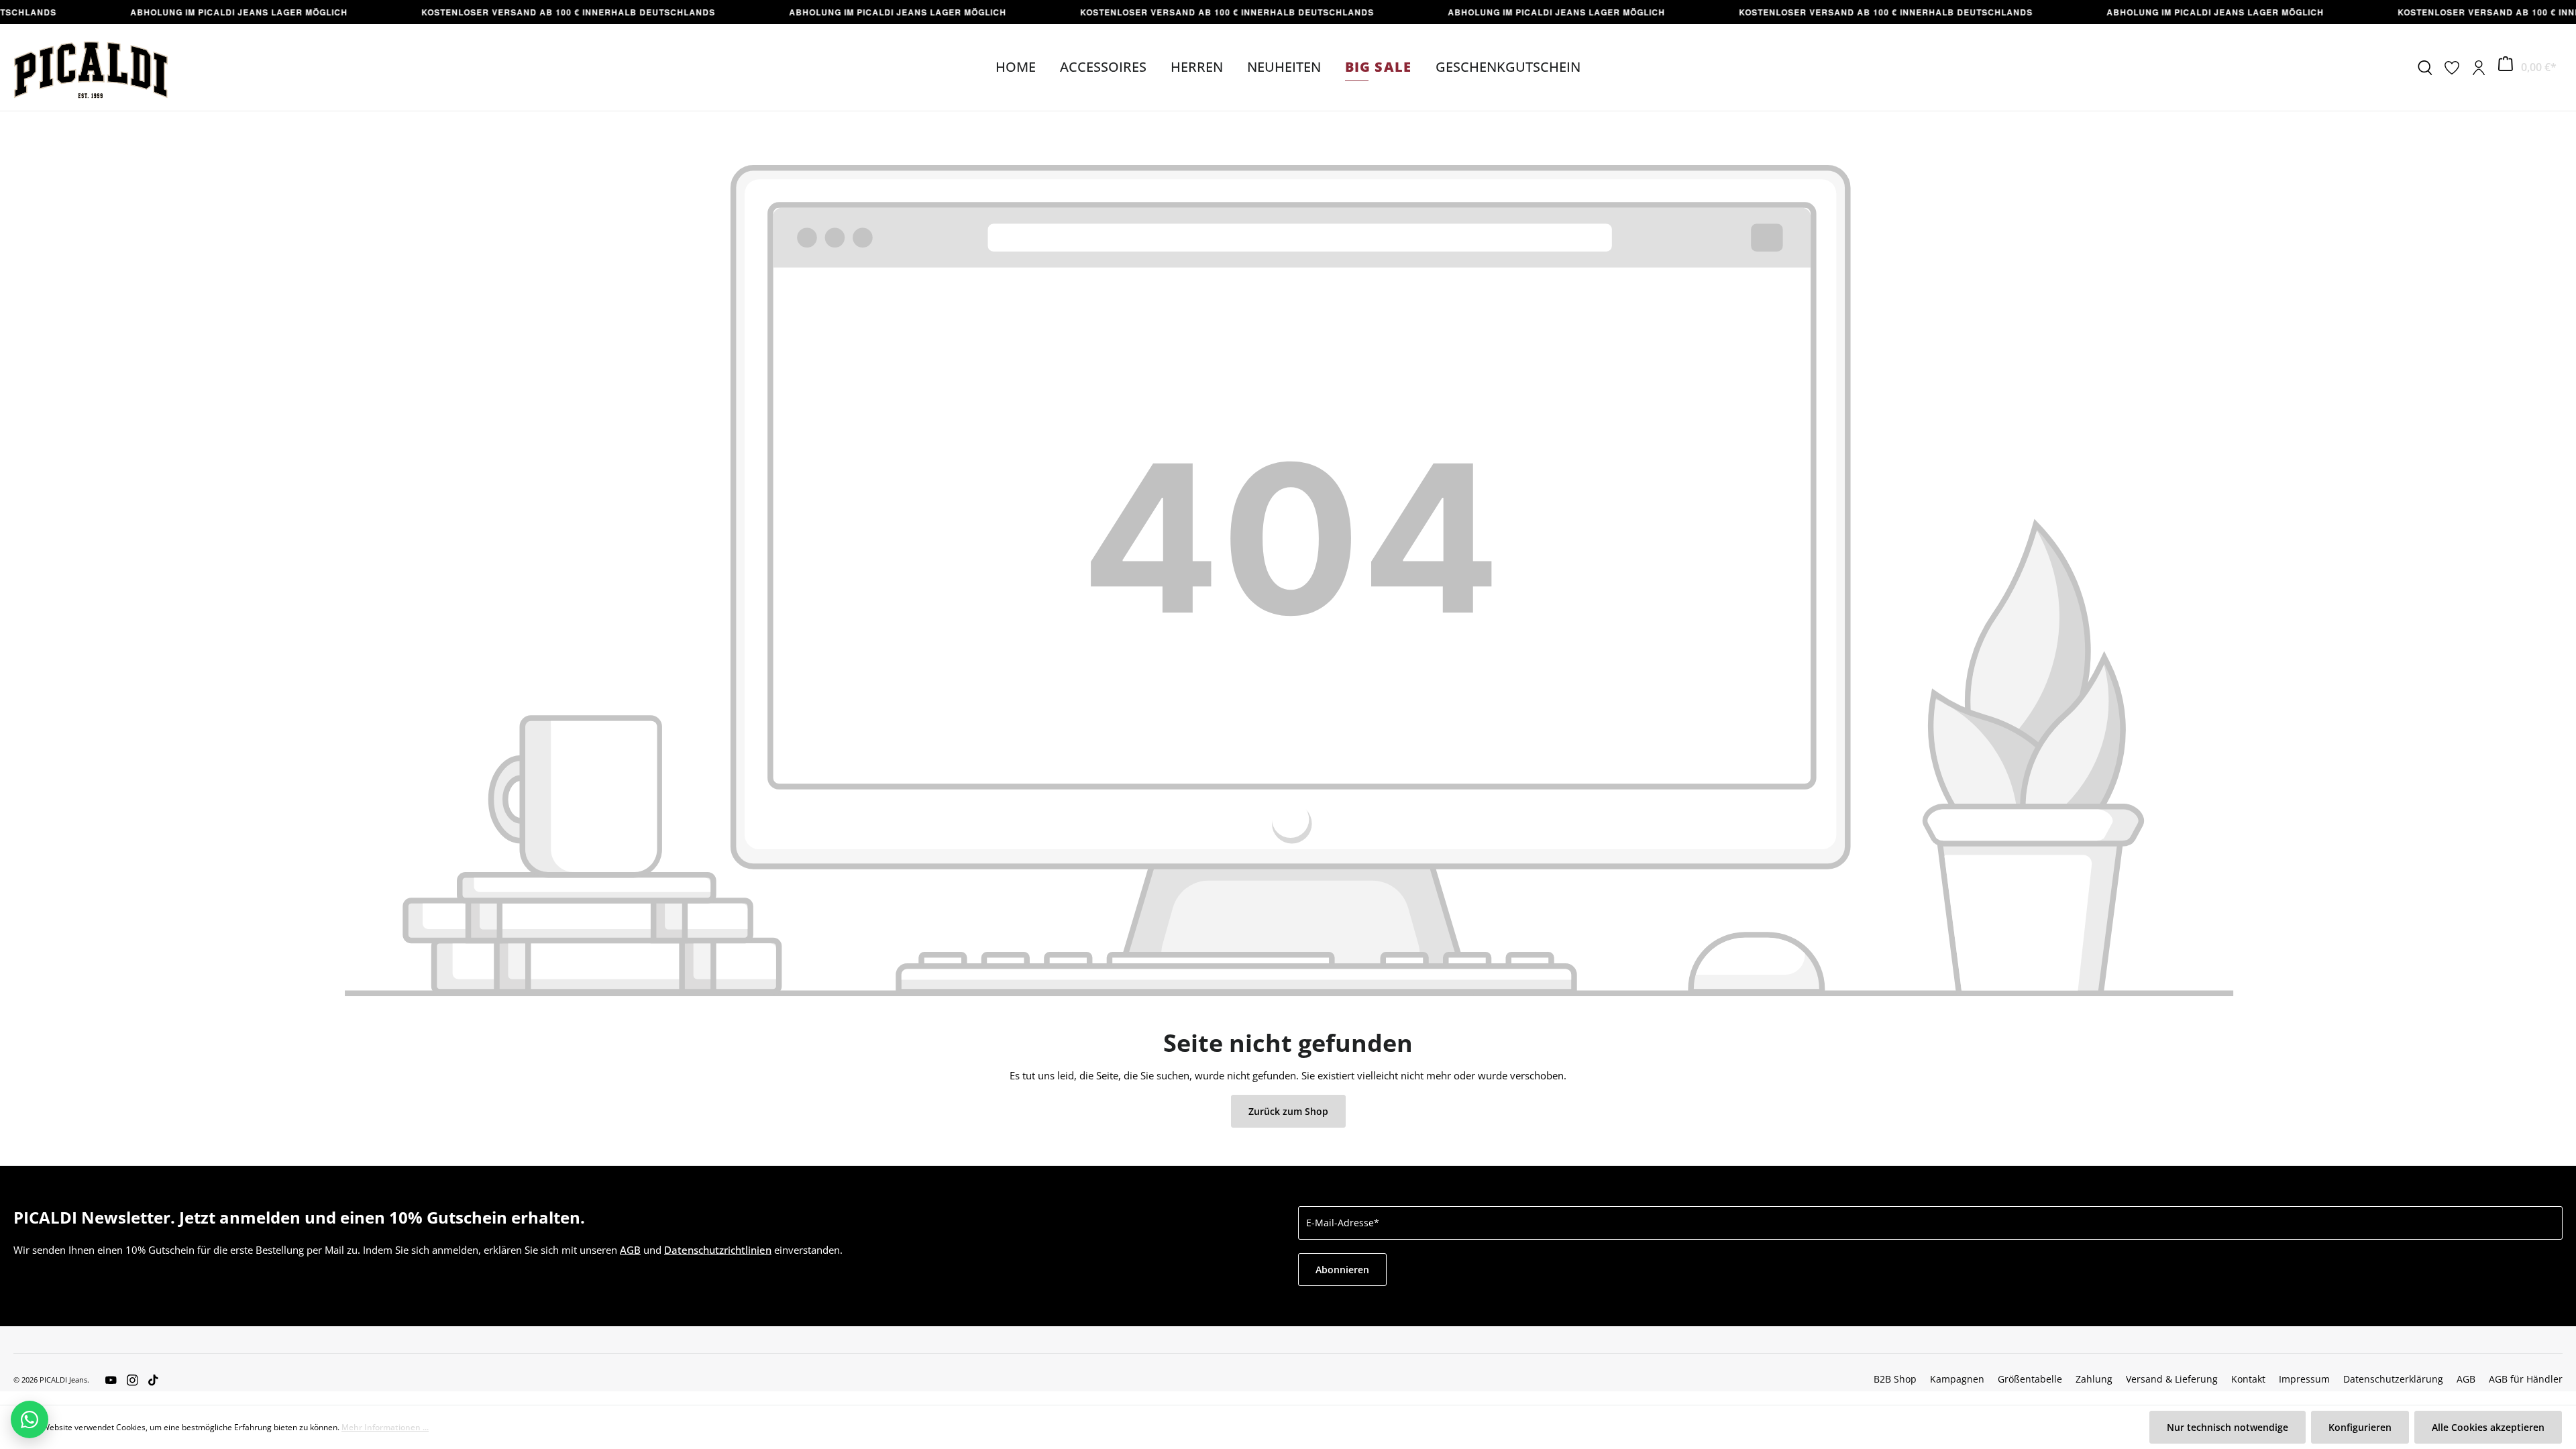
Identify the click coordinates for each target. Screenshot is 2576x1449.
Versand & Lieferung (2172, 1379)
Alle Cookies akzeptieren (2488, 1427)
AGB (630, 1250)
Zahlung (2094, 1379)
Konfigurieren (2360, 1427)
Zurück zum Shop (1288, 1111)
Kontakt (2248, 1379)
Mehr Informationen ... (385, 1427)
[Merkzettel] (2452, 68)
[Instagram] (127, 1379)
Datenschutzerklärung (2393, 1379)
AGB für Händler (2526, 1379)
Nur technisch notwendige (2228, 1427)
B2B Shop (1895, 1379)
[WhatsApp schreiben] (30, 1419)
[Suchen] (2425, 68)
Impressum (2304, 1379)
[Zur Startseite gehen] (91, 67)
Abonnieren (1342, 1270)
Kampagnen (1957, 1379)
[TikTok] (148, 1379)
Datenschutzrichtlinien (718, 1250)
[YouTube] (111, 1379)
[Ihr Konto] (2479, 68)
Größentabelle (2030, 1379)
